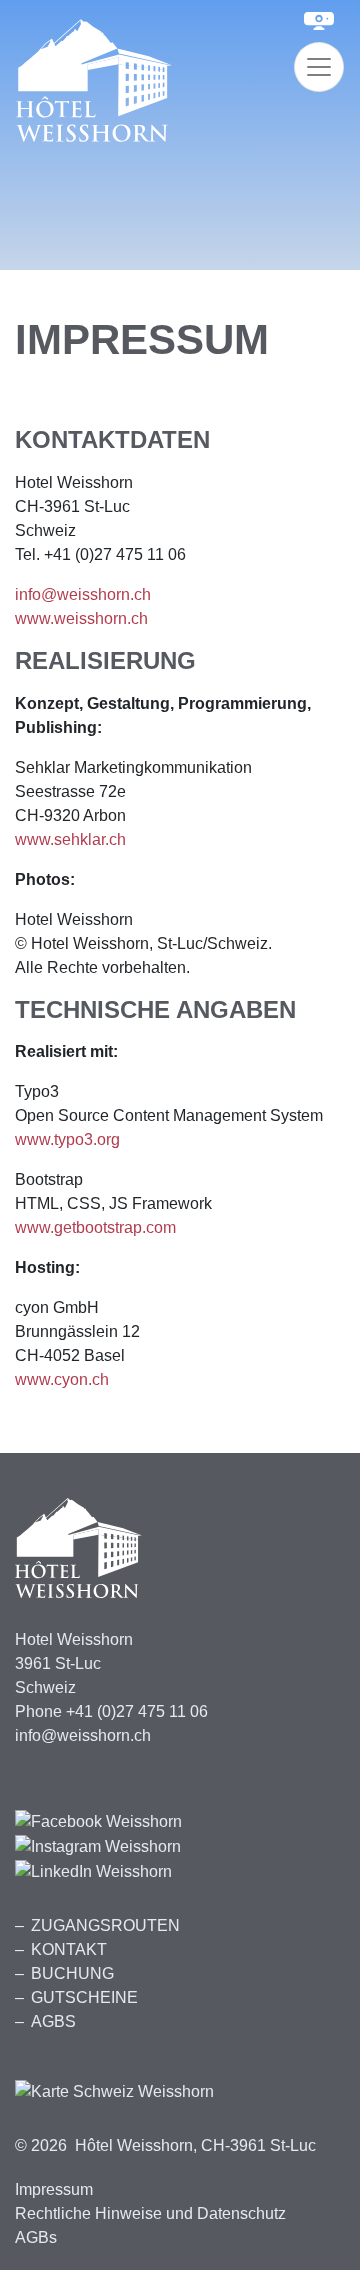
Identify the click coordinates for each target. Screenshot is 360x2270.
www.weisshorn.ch (81, 618)
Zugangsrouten (105, 1925)
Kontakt (69, 1949)
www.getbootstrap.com (95, 1227)
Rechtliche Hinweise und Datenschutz (150, 2213)
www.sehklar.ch (70, 839)
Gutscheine (84, 1997)
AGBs (53, 2021)
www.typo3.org (67, 1139)
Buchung (72, 1973)
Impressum (54, 2189)
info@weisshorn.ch (83, 594)
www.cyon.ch (62, 1379)
